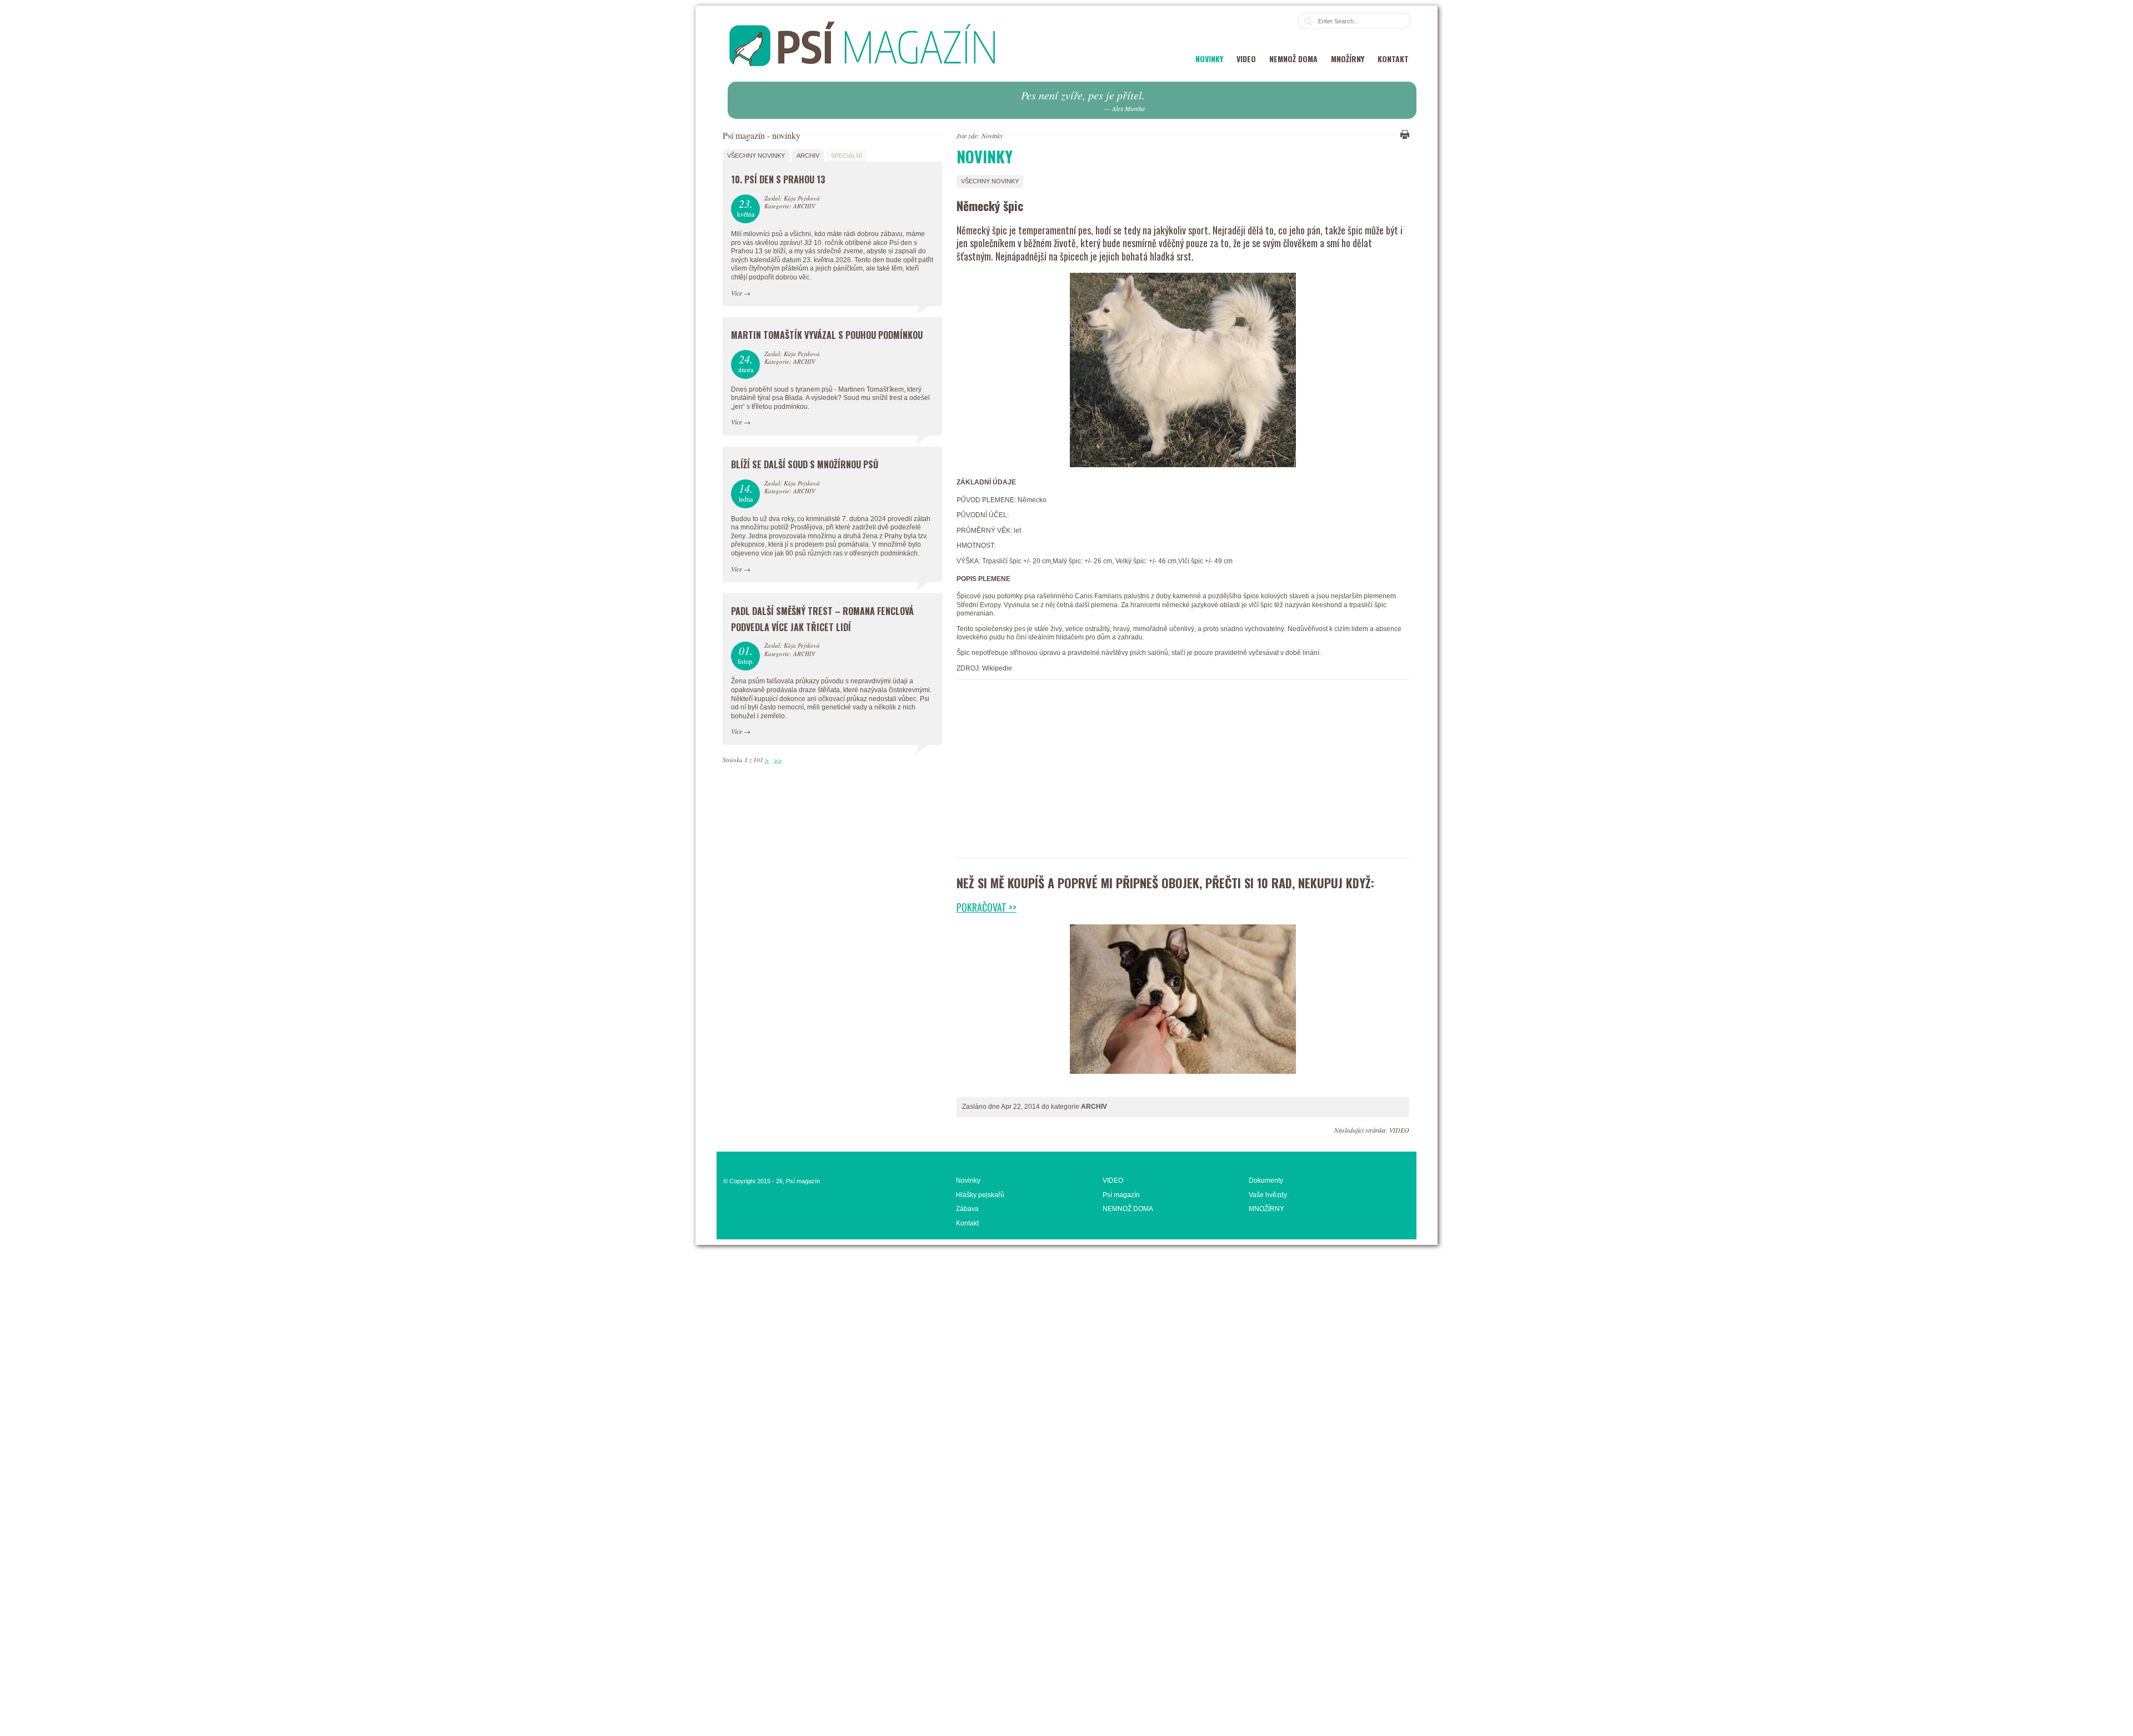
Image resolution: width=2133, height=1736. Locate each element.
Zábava (967, 1209)
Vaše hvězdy (1268, 1195)
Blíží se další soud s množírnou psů (805, 464)
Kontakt (1393, 59)
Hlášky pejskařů (980, 1195)
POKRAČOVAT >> (987, 907)
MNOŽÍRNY (1348, 59)
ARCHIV (808, 156)
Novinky (1209, 59)
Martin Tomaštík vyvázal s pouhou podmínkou (827, 335)
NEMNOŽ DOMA (1293, 59)
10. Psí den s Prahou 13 (778, 179)
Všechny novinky (990, 181)
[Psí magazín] (862, 77)
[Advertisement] (1183, 774)
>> (778, 760)
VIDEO (1246, 59)
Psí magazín (1121, 1195)
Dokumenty (1266, 1180)
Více (737, 293)
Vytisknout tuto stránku (1403, 134)
